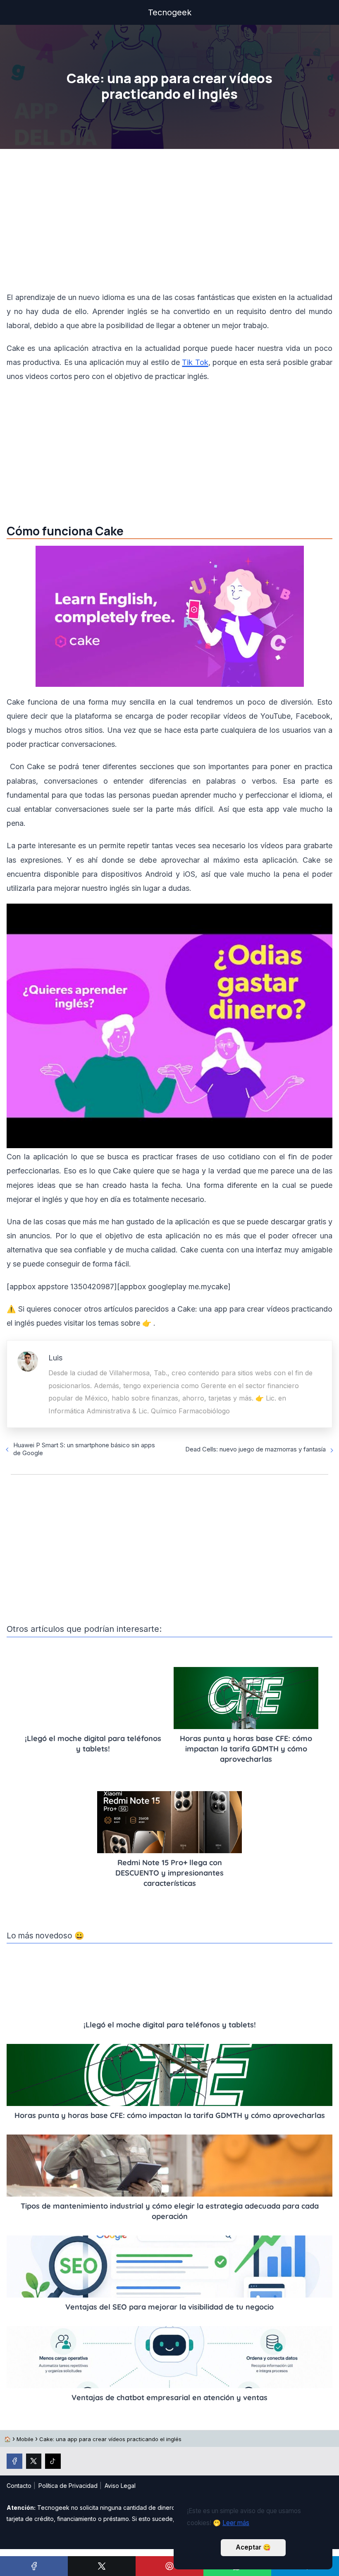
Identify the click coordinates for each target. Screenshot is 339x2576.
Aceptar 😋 (253, 2547)
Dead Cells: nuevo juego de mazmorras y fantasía (255, 1449)
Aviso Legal (120, 2486)
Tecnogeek (170, 12)
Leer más (236, 2523)
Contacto (19, 2486)
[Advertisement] (169, 222)
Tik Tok (195, 362)
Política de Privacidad (68, 2486)
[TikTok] (53, 2461)
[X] (102, 2566)
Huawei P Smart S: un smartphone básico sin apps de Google (84, 1449)
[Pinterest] (169, 2566)
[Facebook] (34, 2566)
